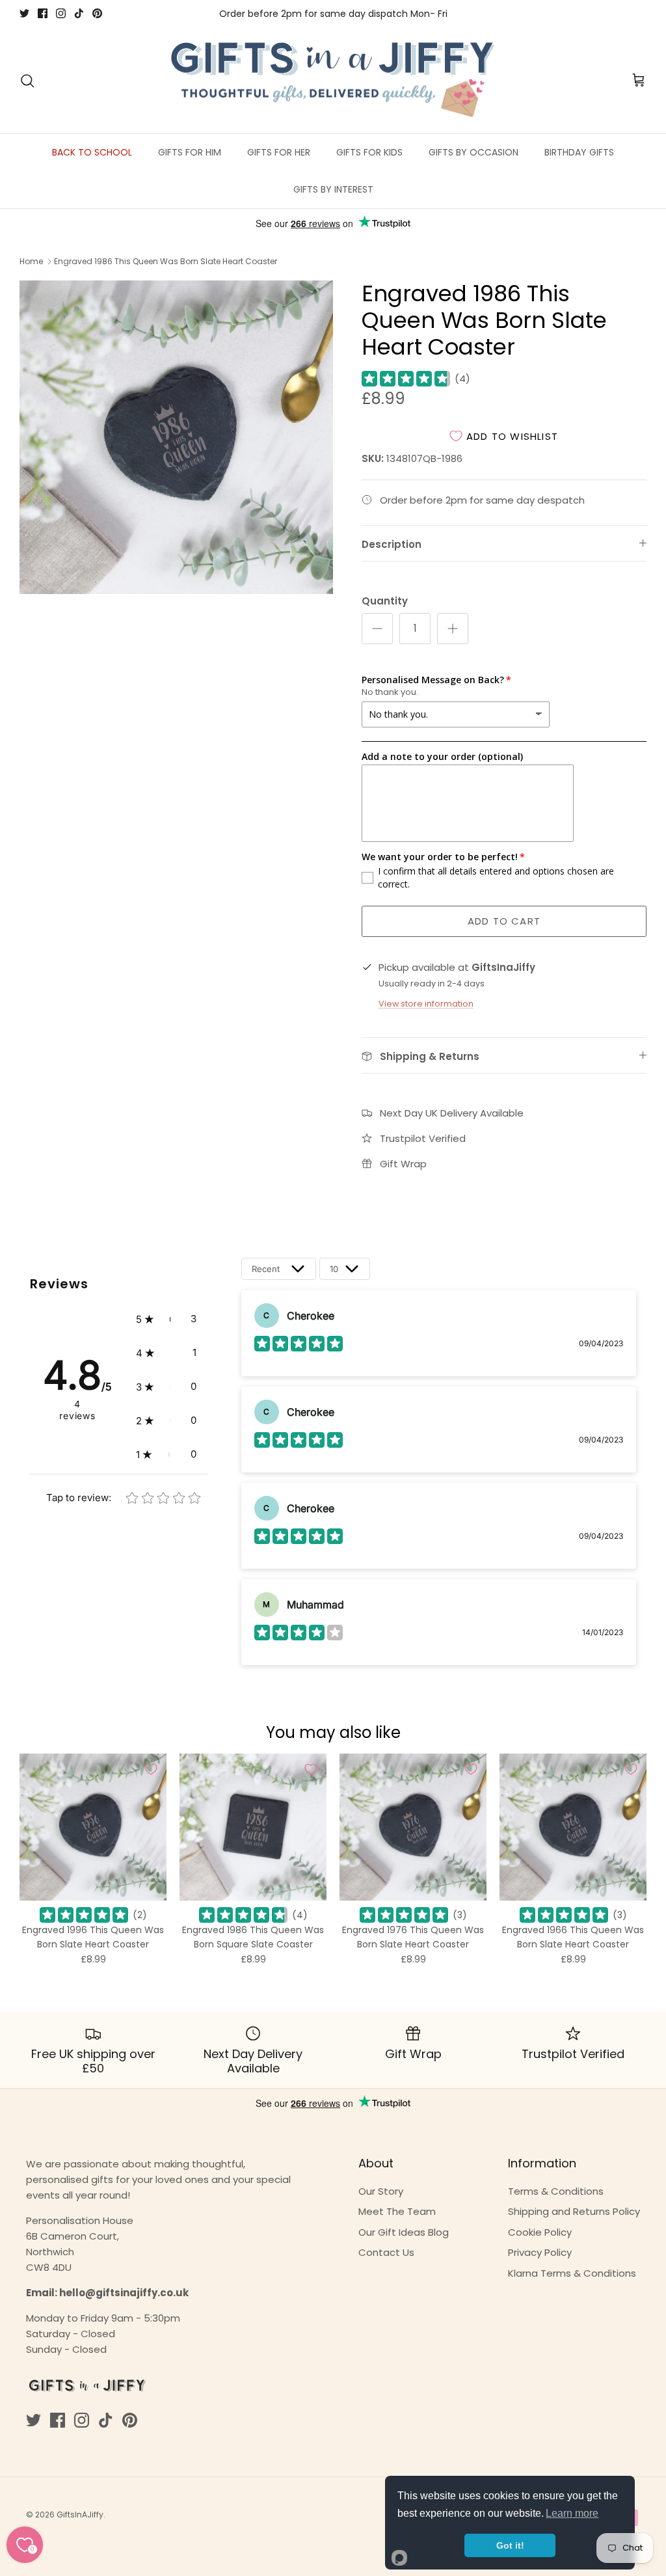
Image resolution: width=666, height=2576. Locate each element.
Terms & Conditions (556, 2191)
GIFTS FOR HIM (190, 152)
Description (392, 544)
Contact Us (386, 2252)
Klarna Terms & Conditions (572, 2273)
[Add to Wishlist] (151, 1769)
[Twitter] (24, 13)
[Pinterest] (97, 13)
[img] (406, 379)
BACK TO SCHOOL (92, 152)
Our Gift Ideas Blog (404, 2232)
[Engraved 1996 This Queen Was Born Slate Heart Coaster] (93, 1827)
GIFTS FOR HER (279, 152)
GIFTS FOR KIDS (369, 152)
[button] (166, 1319)
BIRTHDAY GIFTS (579, 152)
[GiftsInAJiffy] (333, 81)
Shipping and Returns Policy (574, 2211)
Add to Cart (504, 921)
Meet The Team (397, 2211)
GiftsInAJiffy (80, 2515)
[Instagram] (61, 13)
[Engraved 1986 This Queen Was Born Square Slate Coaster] (253, 1827)
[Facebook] (43, 13)
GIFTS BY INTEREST (333, 189)
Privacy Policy (540, 2252)
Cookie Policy (540, 2232)
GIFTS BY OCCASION (473, 152)
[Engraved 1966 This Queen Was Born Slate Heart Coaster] (573, 1827)
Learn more (572, 2513)
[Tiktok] (79, 13)
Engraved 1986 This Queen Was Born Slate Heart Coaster (166, 261)
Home (31, 261)
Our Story (381, 2191)
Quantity (385, 601)
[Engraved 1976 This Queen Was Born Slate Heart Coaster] (413, 1827)
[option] (176, 437)
